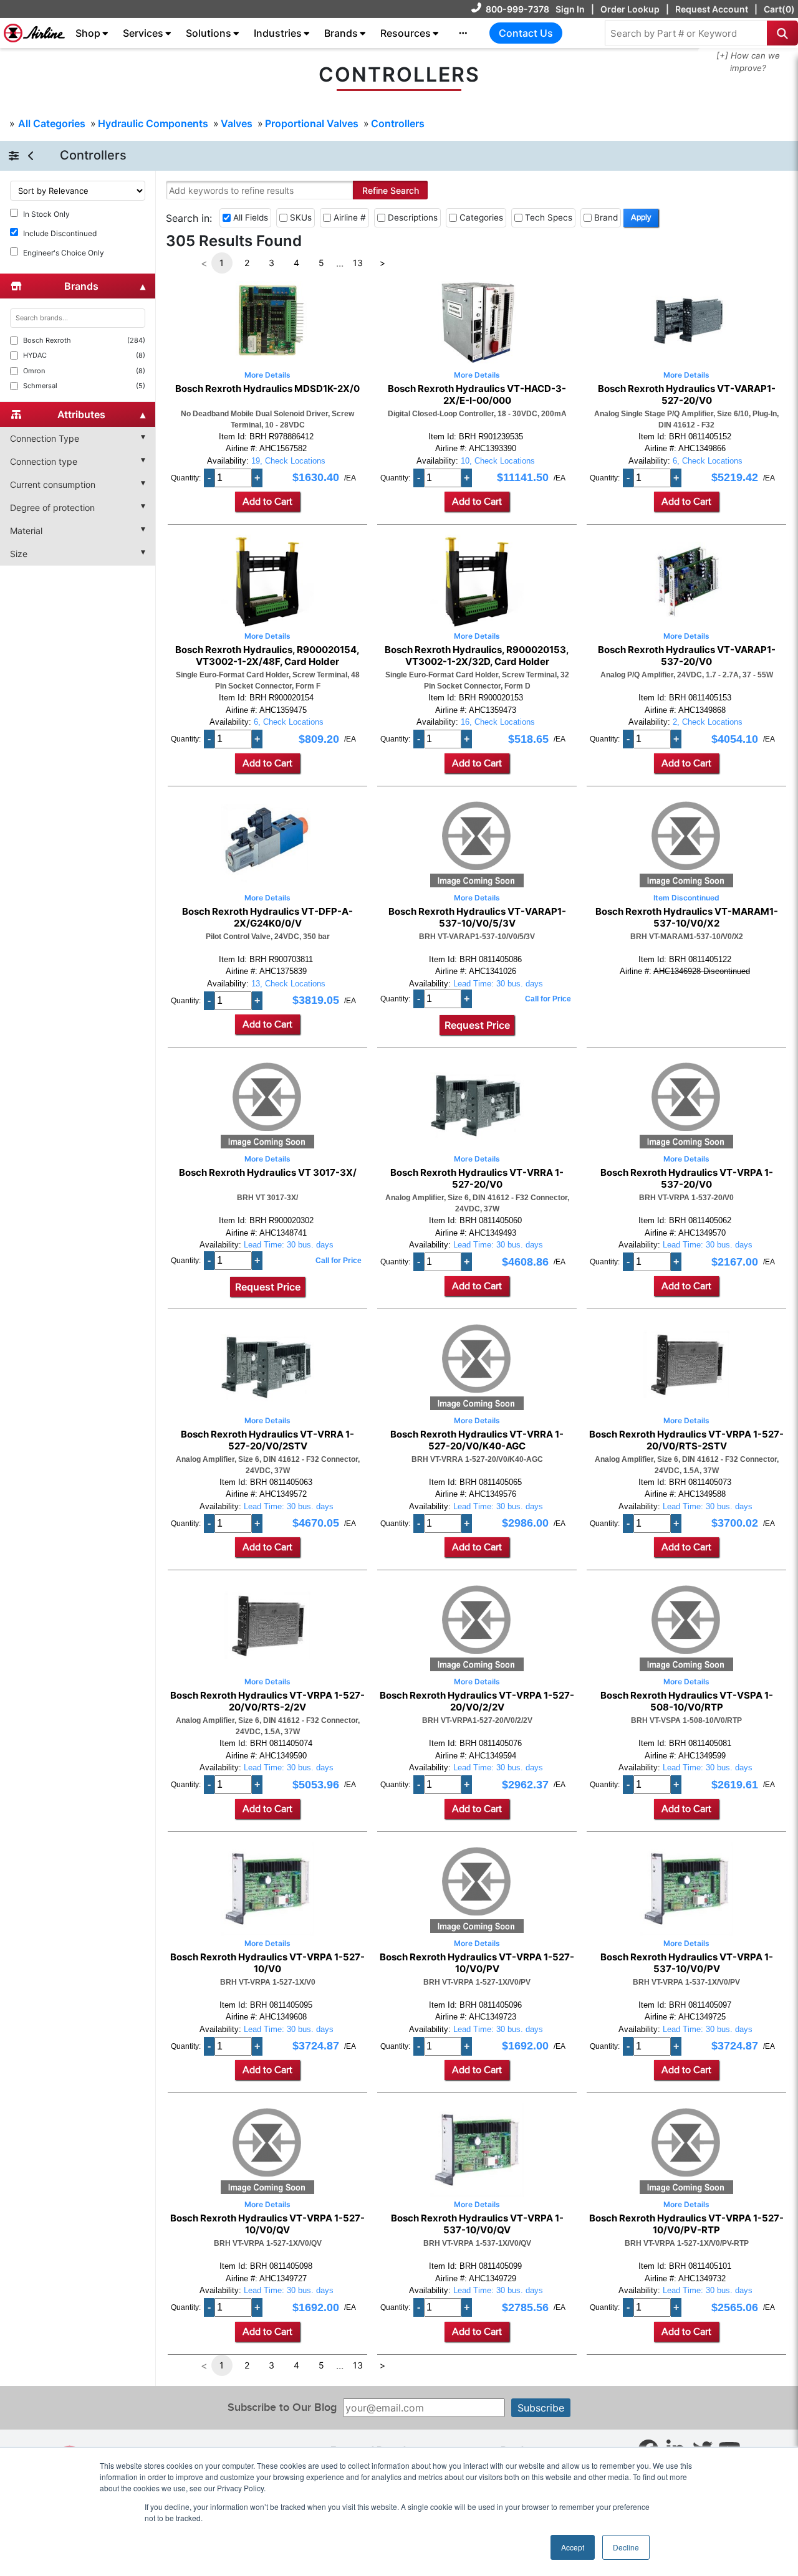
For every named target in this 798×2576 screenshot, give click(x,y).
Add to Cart (267, 502)
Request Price (477, 1025)
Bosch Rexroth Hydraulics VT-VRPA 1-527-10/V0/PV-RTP (686, 2224)
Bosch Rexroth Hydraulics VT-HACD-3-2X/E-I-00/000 (477, 394)
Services (143, 33)
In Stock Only (46, 214)
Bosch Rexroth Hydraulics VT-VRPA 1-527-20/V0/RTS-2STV (686, 1440)
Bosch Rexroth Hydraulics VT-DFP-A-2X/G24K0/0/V (267, 917)
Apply (641, 217)
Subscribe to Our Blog (282, 2407)
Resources (406, 33)
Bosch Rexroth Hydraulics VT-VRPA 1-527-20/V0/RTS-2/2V (267, 1701)
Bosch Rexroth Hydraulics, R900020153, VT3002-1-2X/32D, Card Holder (477, 656)
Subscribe (541, 2408)
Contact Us (526, 33)
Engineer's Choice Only (64, 253)
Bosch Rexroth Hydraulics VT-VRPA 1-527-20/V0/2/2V (477, 1701)
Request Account (712, 9)
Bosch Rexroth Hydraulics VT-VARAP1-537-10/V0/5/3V (477, 917)
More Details (267, 375)
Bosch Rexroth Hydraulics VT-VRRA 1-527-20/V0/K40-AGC (477, 1440)
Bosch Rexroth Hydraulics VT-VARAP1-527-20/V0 (687, 394)
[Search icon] (782, 33)
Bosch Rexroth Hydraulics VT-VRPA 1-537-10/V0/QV (477, 2224)
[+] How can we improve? (748, 62)
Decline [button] (626, 2547)
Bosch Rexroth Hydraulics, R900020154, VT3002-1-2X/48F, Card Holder (267, 656)
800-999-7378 (517, 9)
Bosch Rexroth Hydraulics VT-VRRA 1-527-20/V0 (477, 1178)
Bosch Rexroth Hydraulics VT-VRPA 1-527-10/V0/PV (477, 1963)
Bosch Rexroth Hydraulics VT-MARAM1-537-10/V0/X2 (687, 917)
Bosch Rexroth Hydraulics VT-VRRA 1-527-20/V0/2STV (267, 1440)
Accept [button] (573, 2547)
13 (358, 263)
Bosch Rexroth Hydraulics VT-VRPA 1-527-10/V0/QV (267, 2224)
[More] (463, 33)
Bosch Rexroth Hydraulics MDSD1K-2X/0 (267, 389)
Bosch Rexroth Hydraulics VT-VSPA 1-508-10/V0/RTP (687, 1701)
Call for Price (548, 999)
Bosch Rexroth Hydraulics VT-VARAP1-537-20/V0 (687, 656)
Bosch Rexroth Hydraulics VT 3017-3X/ (268, 1173)
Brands (341, 33)
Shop (88, 33)
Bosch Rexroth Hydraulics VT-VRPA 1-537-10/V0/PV (687, 1963)
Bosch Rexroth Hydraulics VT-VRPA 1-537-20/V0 (687, 1178)
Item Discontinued (686, 898)
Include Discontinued (60, 233)
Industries (278, 33)
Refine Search (391, 190)
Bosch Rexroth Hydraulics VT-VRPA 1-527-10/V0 (267, 1963)
